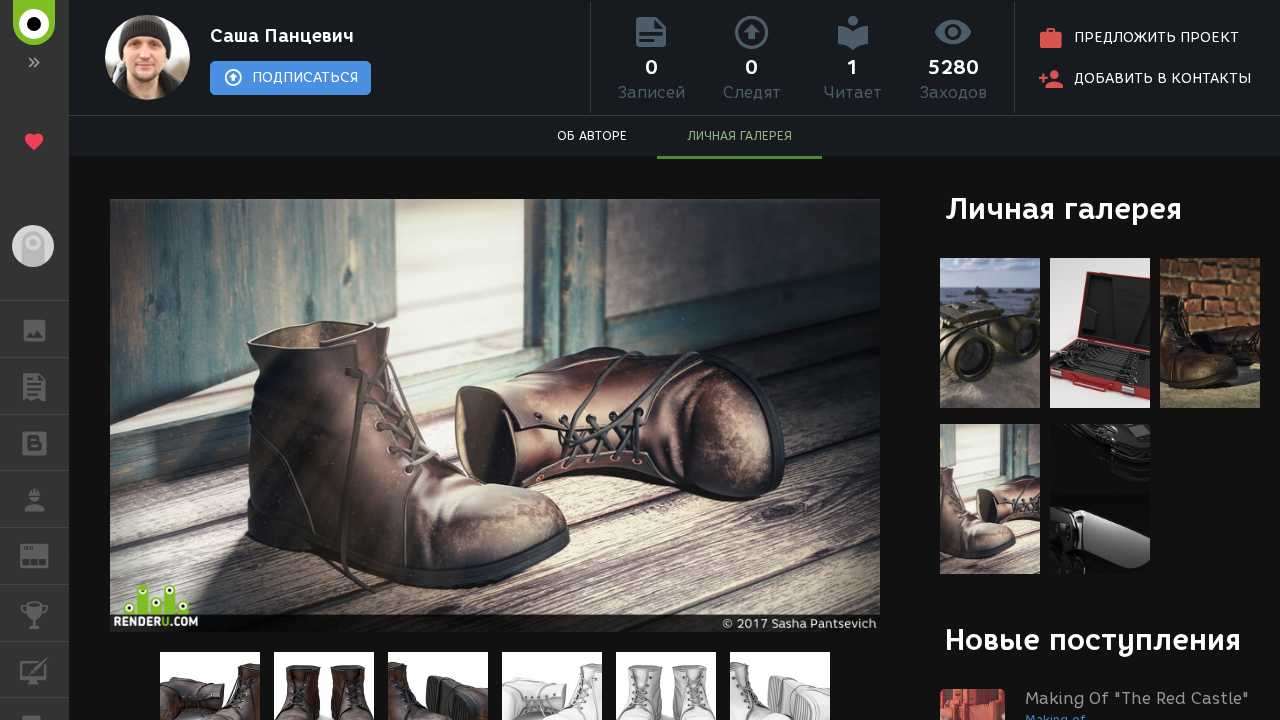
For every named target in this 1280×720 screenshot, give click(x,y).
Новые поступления (1093, 639)
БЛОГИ (34, 443)
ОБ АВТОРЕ (592, 135)
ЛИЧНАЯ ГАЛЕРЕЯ (739, 135)
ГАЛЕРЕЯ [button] (34, 329)
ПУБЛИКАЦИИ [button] (34, 386)
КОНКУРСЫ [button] (34, 613)
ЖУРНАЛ (46, 554)
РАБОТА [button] (34, 499)
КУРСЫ (34, 670)
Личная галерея (1063, 208)
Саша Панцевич (282, 36)
